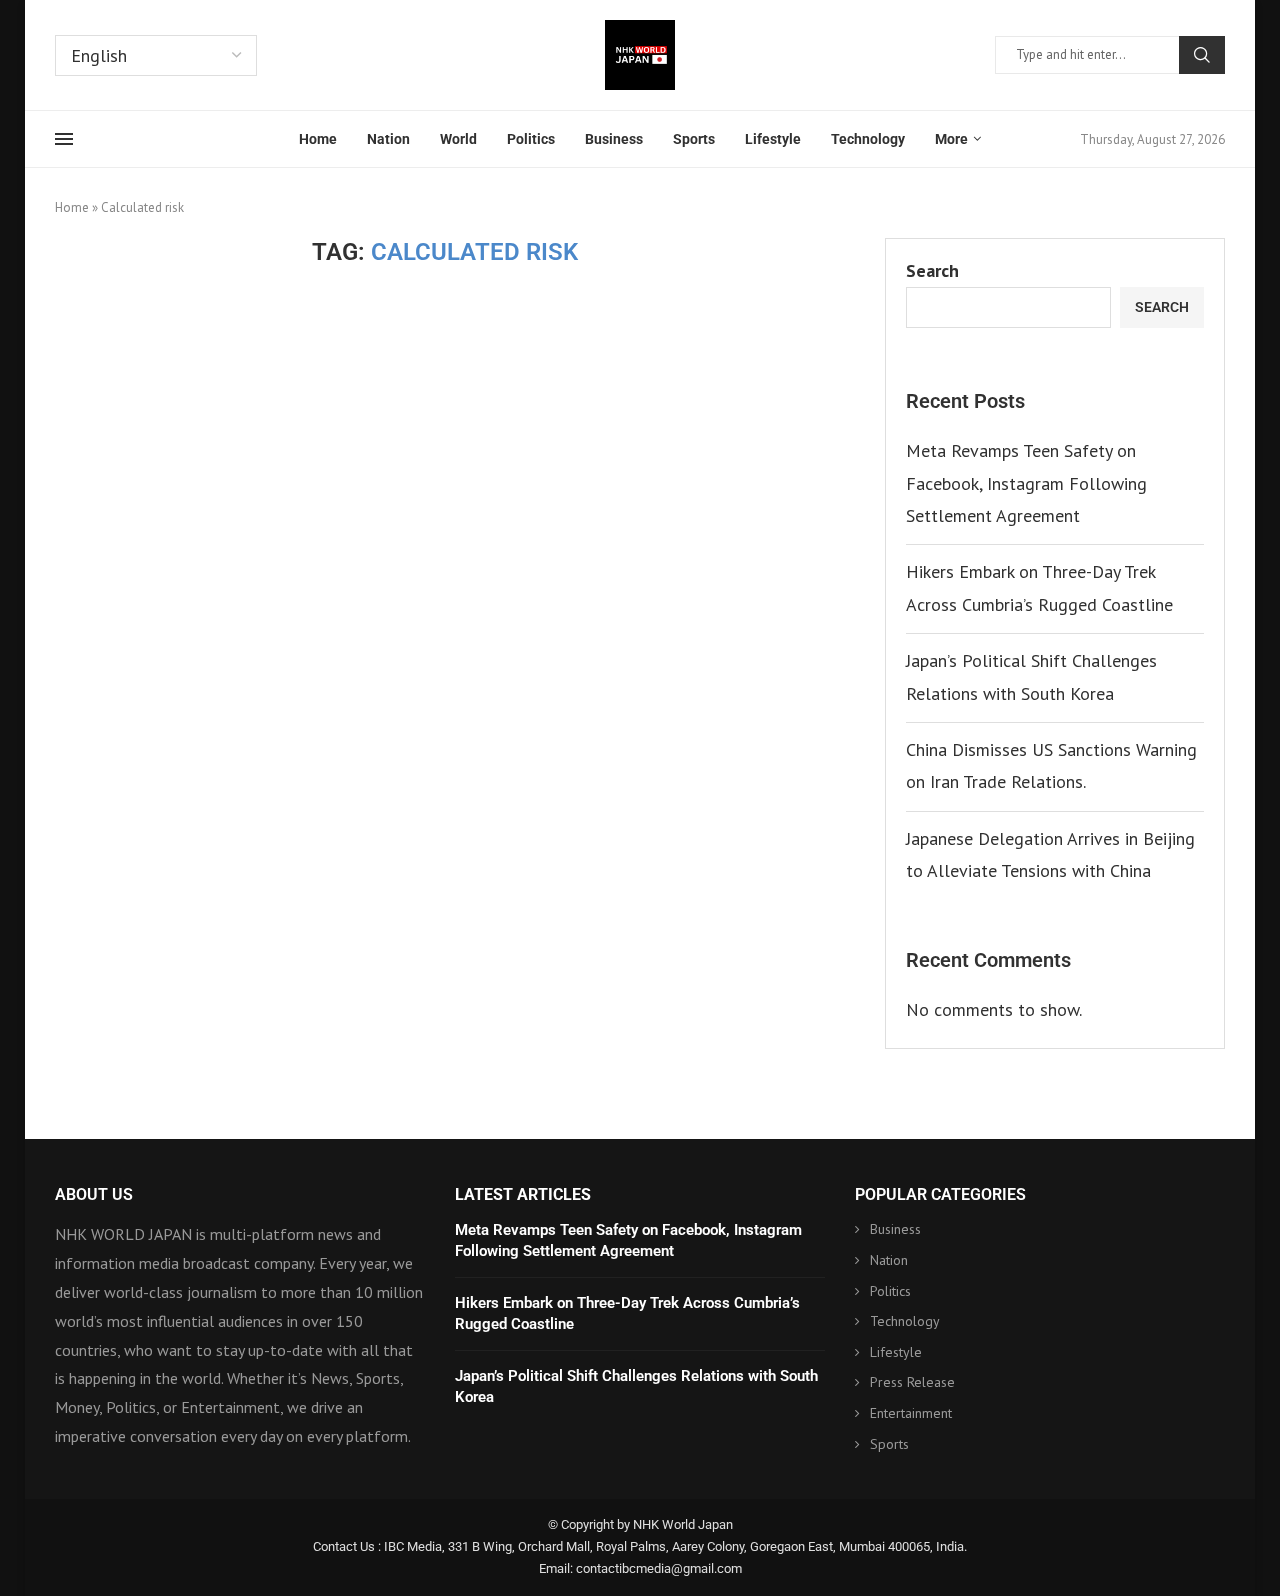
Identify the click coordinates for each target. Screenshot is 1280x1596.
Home (318, 139)
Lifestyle (773, 139)
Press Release (912, 1382)
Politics (531, 139)
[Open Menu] (64, 139)
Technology (868, 139)
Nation (388, 139)
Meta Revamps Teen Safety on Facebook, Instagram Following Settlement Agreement (1026, 483)
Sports (694, 139)
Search (1202, 55)
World (458, 139)
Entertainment (911, 1413)
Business (614, 139)
